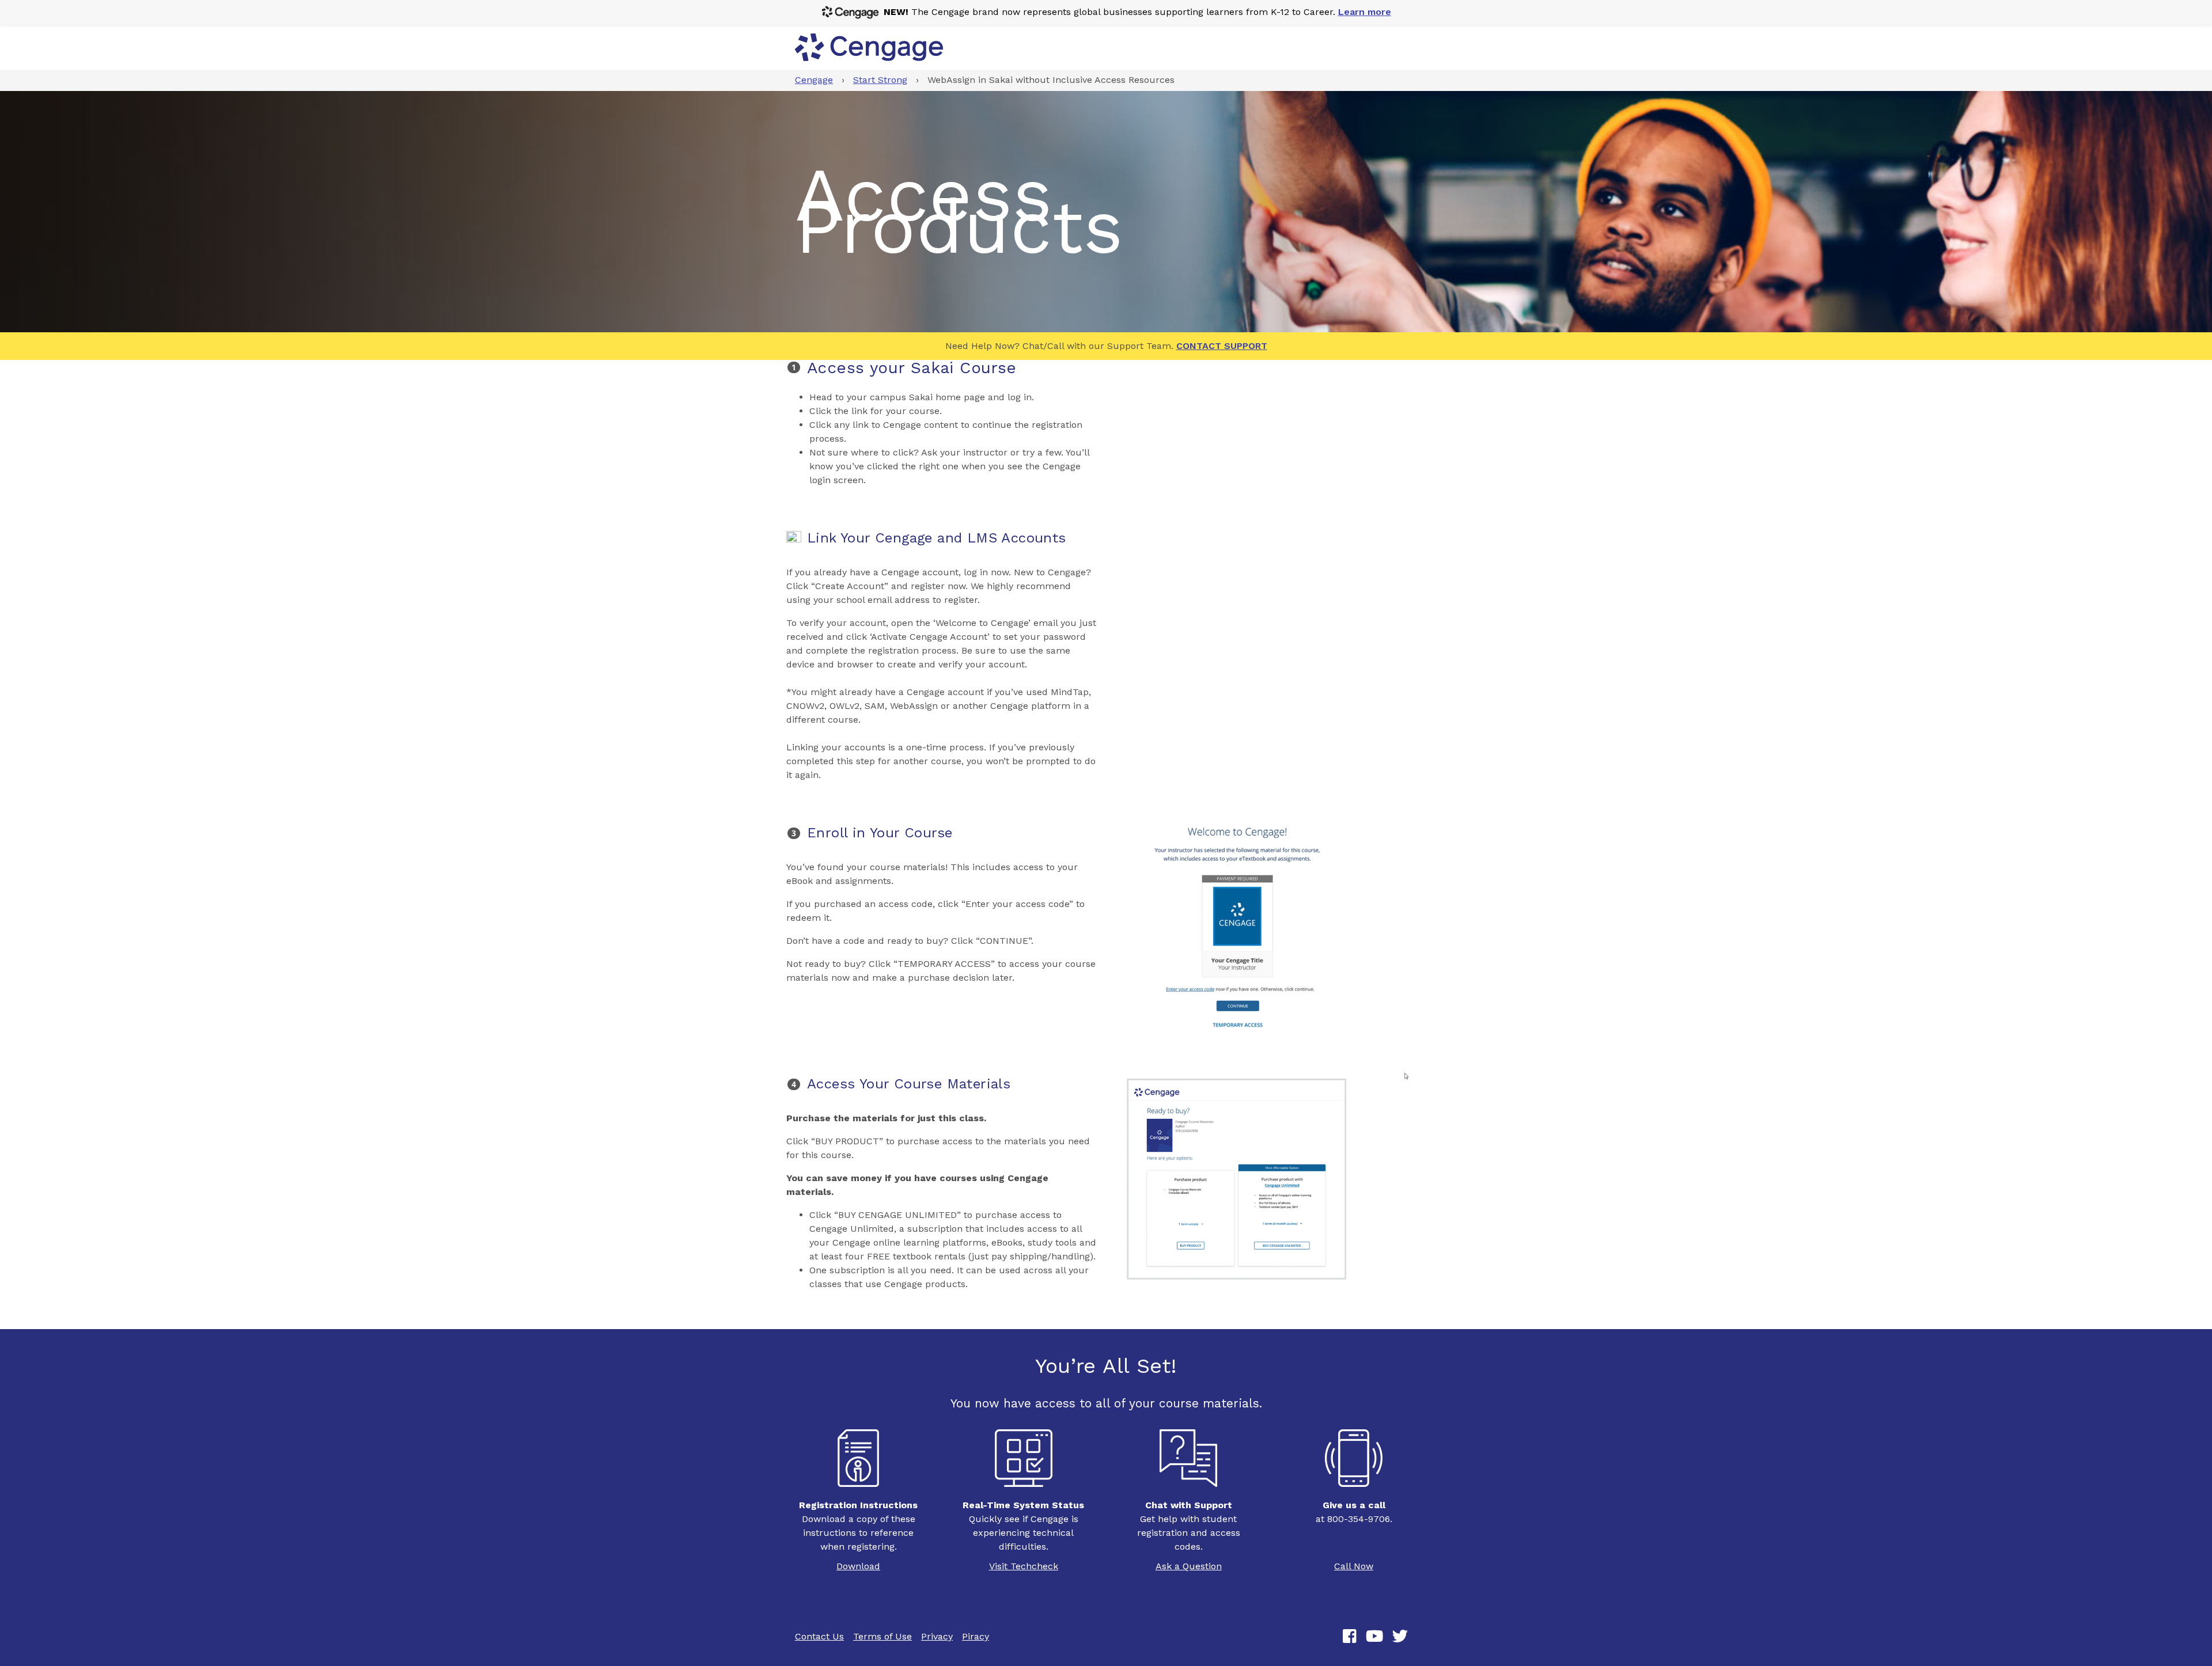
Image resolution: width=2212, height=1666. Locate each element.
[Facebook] (1350, 1637)
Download (858, 1566)
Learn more (1365, 12)
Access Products (959, 211)
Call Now (1354, 1566)
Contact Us (819, 1636)
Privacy (937, 1636)
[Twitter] (1400, 1637)
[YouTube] (1374, 1637)
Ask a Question (1189, 1566)
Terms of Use (882, 1636)
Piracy (976, 1636)
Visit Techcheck (1024, 1566)
